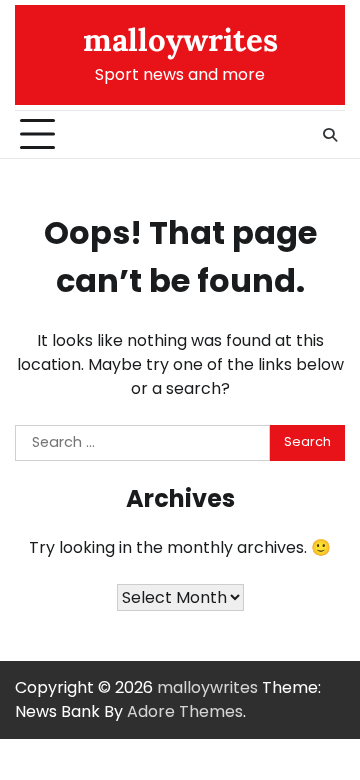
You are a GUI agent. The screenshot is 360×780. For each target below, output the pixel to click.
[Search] (330, 135)
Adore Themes (185, 711)
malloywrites (180, 40)
